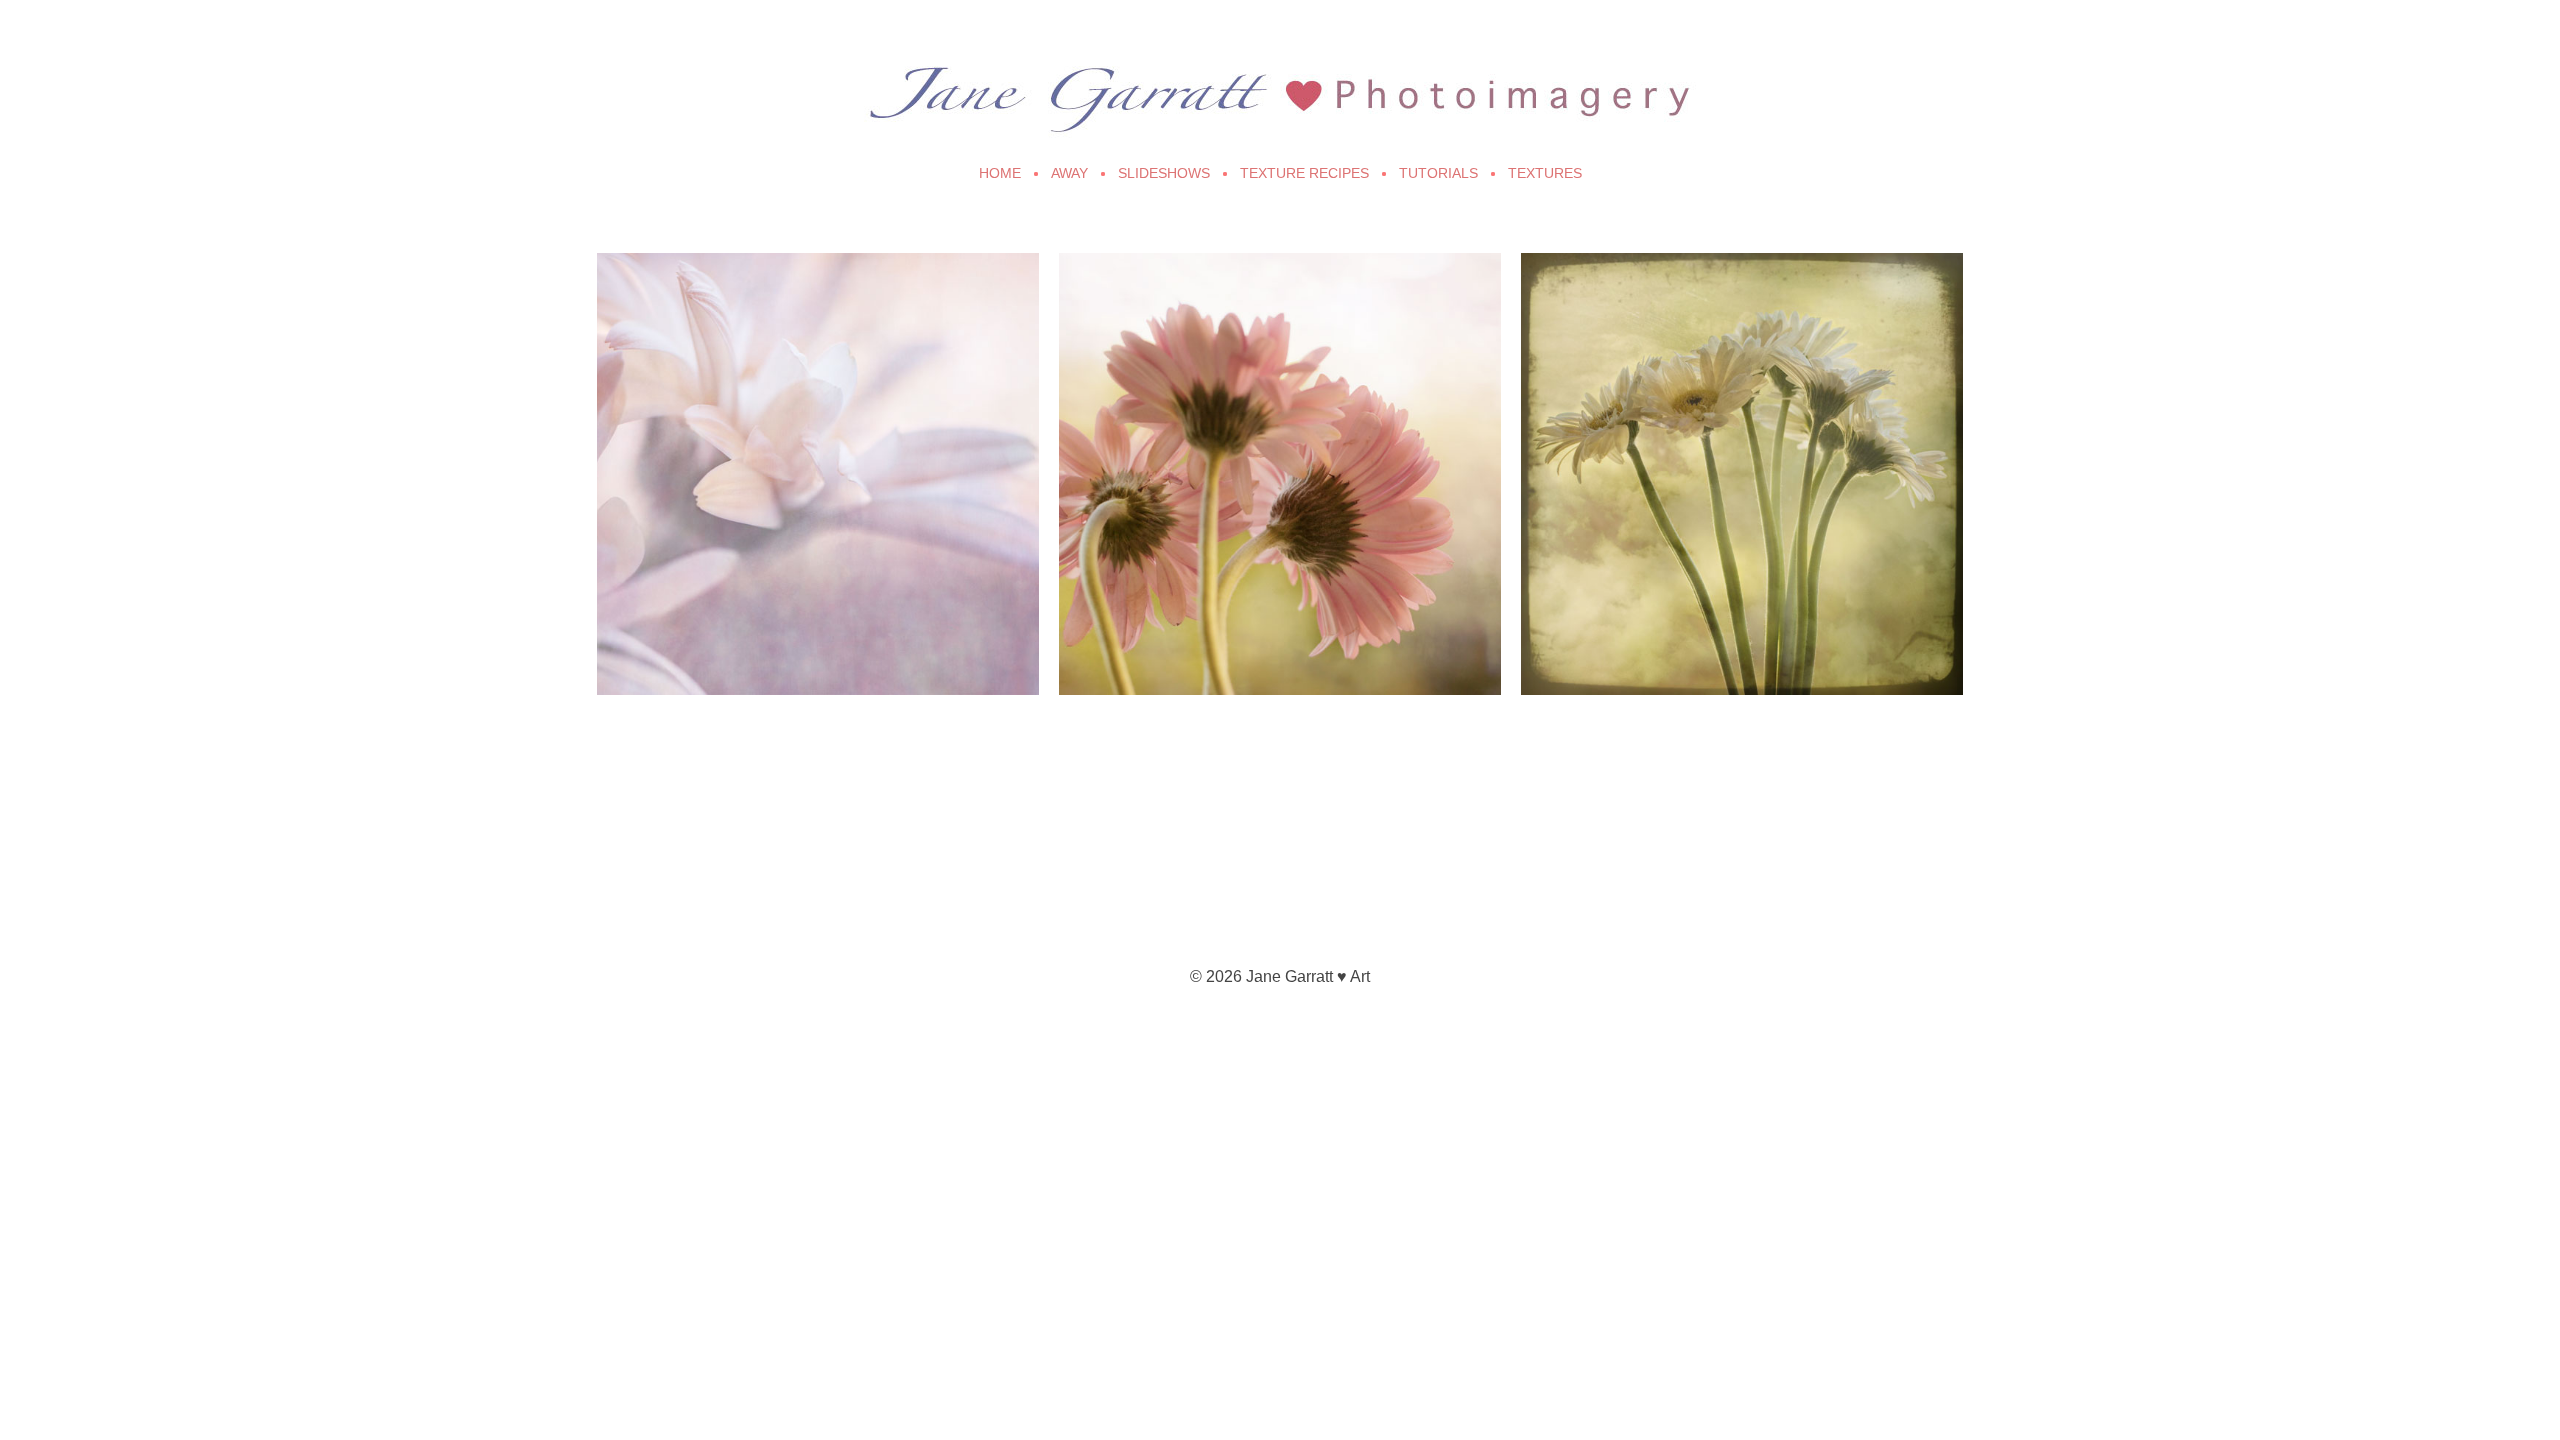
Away (1069, 173)
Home (1000, 173)
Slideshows (1164, 173)
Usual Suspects (1610, 298)
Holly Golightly (682, 298)
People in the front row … (1190, 298)
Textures (1545, 173)
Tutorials (1438, 173)
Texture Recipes (1304, 173)
